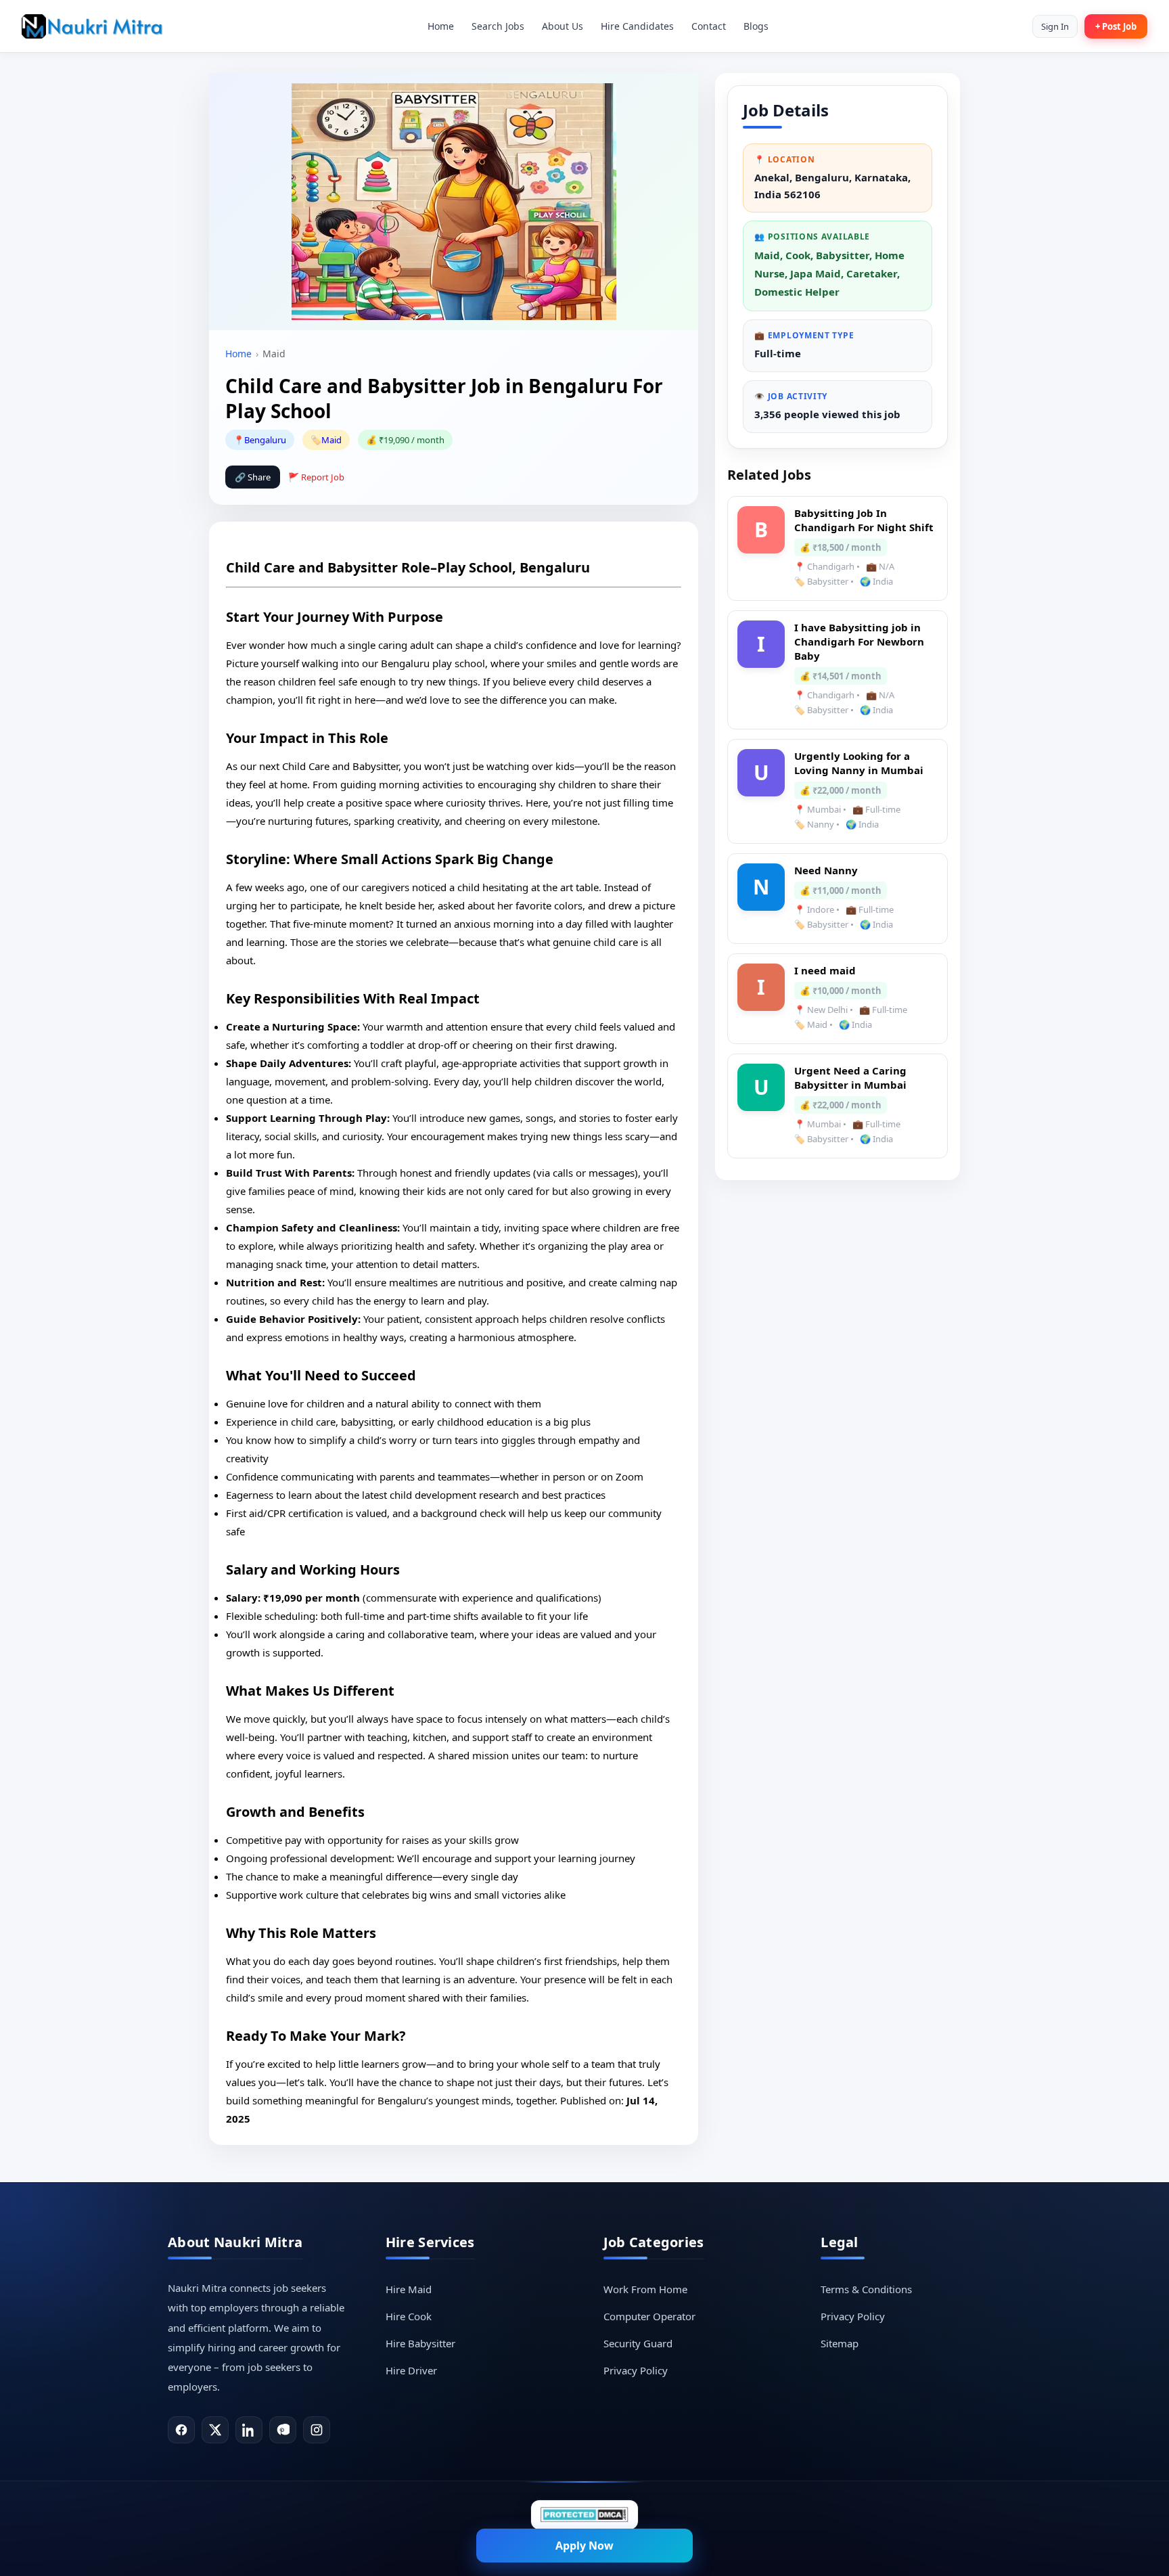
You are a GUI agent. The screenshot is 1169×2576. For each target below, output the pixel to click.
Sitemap (840, 2343)
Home (441, 26)
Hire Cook (409, 2316)
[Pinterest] (283, 2430)
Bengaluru (265, 440)
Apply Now (584, 2546)
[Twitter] (215, 2430)
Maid (331, 440)
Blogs (756, 26)
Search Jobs (498, 26)
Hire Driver (411, 2370)
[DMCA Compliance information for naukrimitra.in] (584, 2515)
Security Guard (638, 2343)
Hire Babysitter (420, 2343)
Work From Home (645, 2289)
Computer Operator (649, 2316)
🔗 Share (253, 477)
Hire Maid (409, 2289)
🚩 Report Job (316, 477)
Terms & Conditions (866, 2289)
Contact (709, 26)
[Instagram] (317, 2430)
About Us (563, 26)
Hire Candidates (637, 26)
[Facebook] (181, 2430)
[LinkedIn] (249, 2430)
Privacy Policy (636, 2370)
